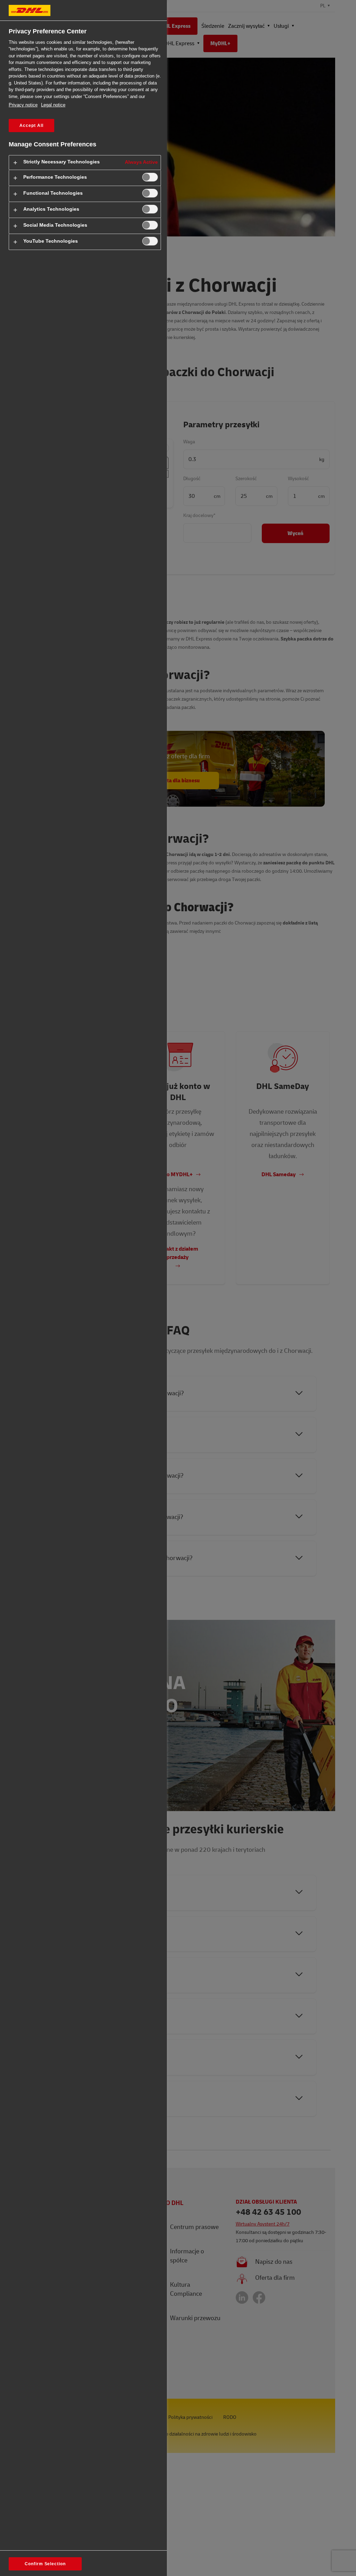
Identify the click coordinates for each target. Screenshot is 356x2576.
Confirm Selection (45, 2564)
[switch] (150, 177)
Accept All (31, 126)
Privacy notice (23, 105)
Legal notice (53, 105)
